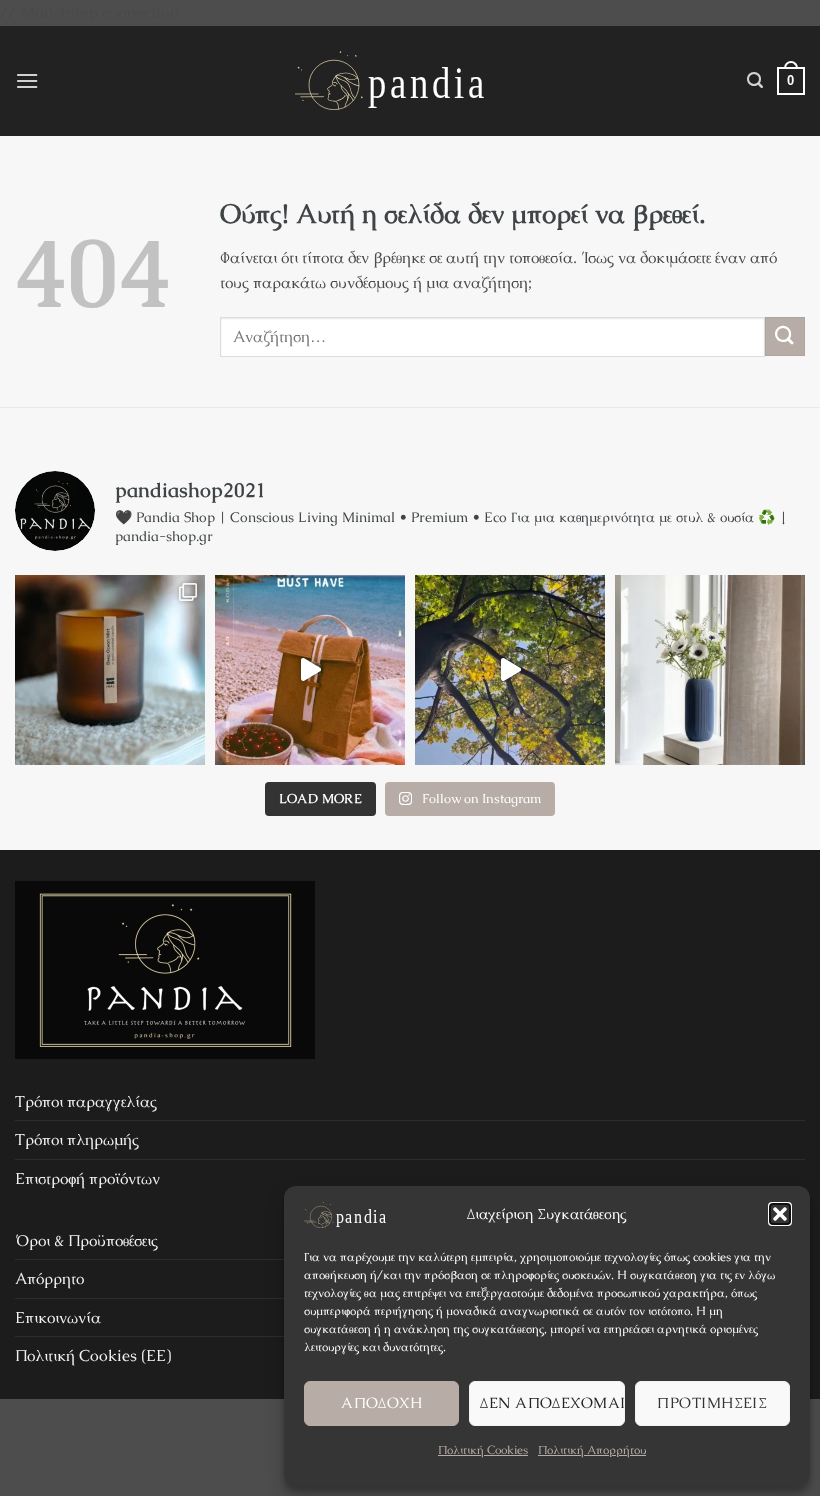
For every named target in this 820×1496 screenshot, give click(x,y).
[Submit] (785, 336)
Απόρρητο (49, 1278)
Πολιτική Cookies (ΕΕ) (93, 1355)
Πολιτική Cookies (483, 1450)
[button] (780, 1214)
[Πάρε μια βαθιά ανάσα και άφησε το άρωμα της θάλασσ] (110, 670)
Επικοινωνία (58, 1317)
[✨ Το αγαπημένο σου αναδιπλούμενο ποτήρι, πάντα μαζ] (510, 670)
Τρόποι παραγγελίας (86, 1101)
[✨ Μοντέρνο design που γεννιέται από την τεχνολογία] (710, 670)
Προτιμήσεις (712, 1402)
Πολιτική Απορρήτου (592, 1450)
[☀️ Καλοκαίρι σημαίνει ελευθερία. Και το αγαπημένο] (310, 670)
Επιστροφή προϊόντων (87, 1178)
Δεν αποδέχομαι (552, 1402)
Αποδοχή (381, 1402)
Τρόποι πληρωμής (77, 1139)
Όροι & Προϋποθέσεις (86, 1240)
